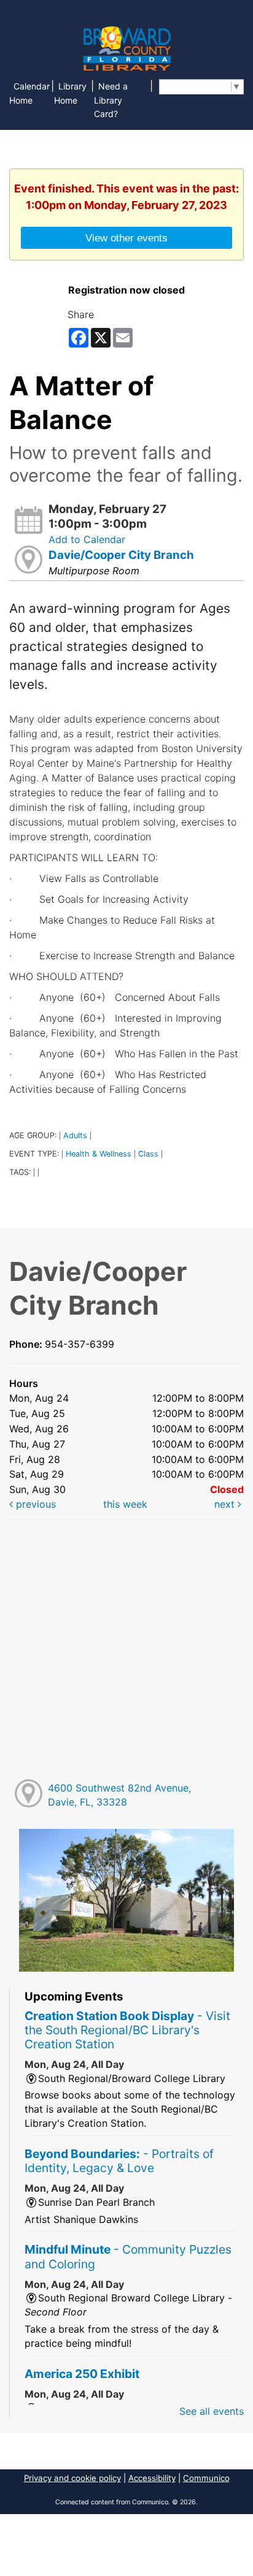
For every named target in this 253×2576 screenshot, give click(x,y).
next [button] (226, 1504)
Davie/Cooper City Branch (121, 555)
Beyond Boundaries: (119, 2161)
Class (148, 1154)
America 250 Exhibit (82, 2374)
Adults (75, 1135)
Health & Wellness (99, 1154)
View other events (126, 238)
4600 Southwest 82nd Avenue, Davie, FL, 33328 (119, 1795)
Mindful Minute (128, 2256)
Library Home (70, 93)
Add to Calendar (87, 539)
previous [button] (34, 1504)
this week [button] (125, 1504)
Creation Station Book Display (127, 2030)
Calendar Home (29, 93)
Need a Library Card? (111, 100)
